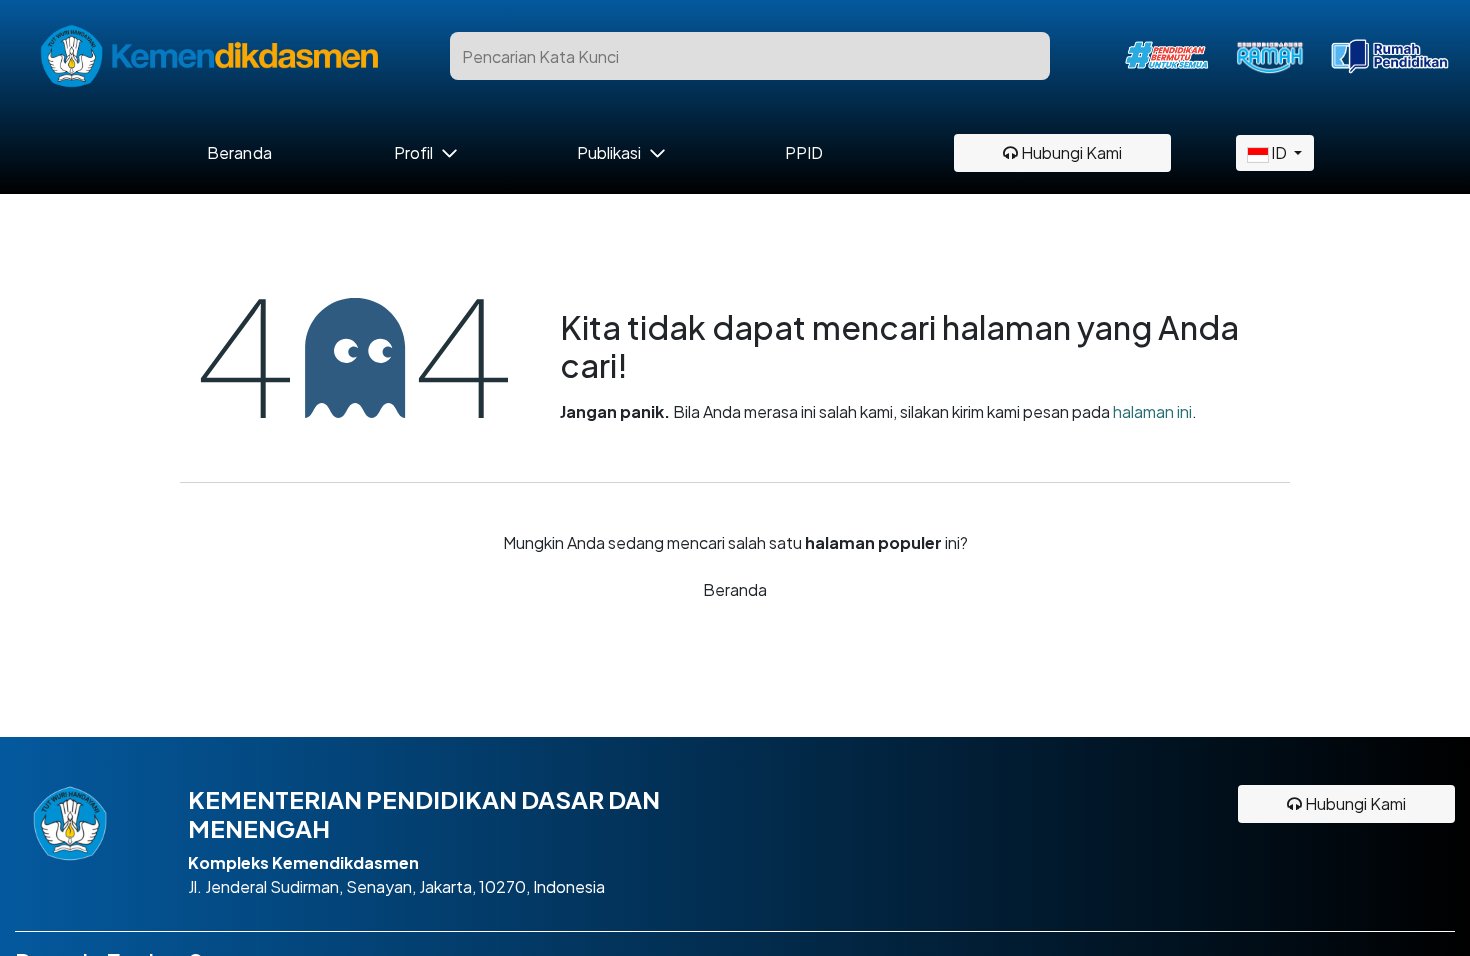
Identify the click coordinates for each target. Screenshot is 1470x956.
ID (1279, 152)
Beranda (239, 153)
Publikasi (609, 153)
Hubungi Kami (1070, 152)
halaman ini (1152, 411)
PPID (804, 153)
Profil (413, 153)
